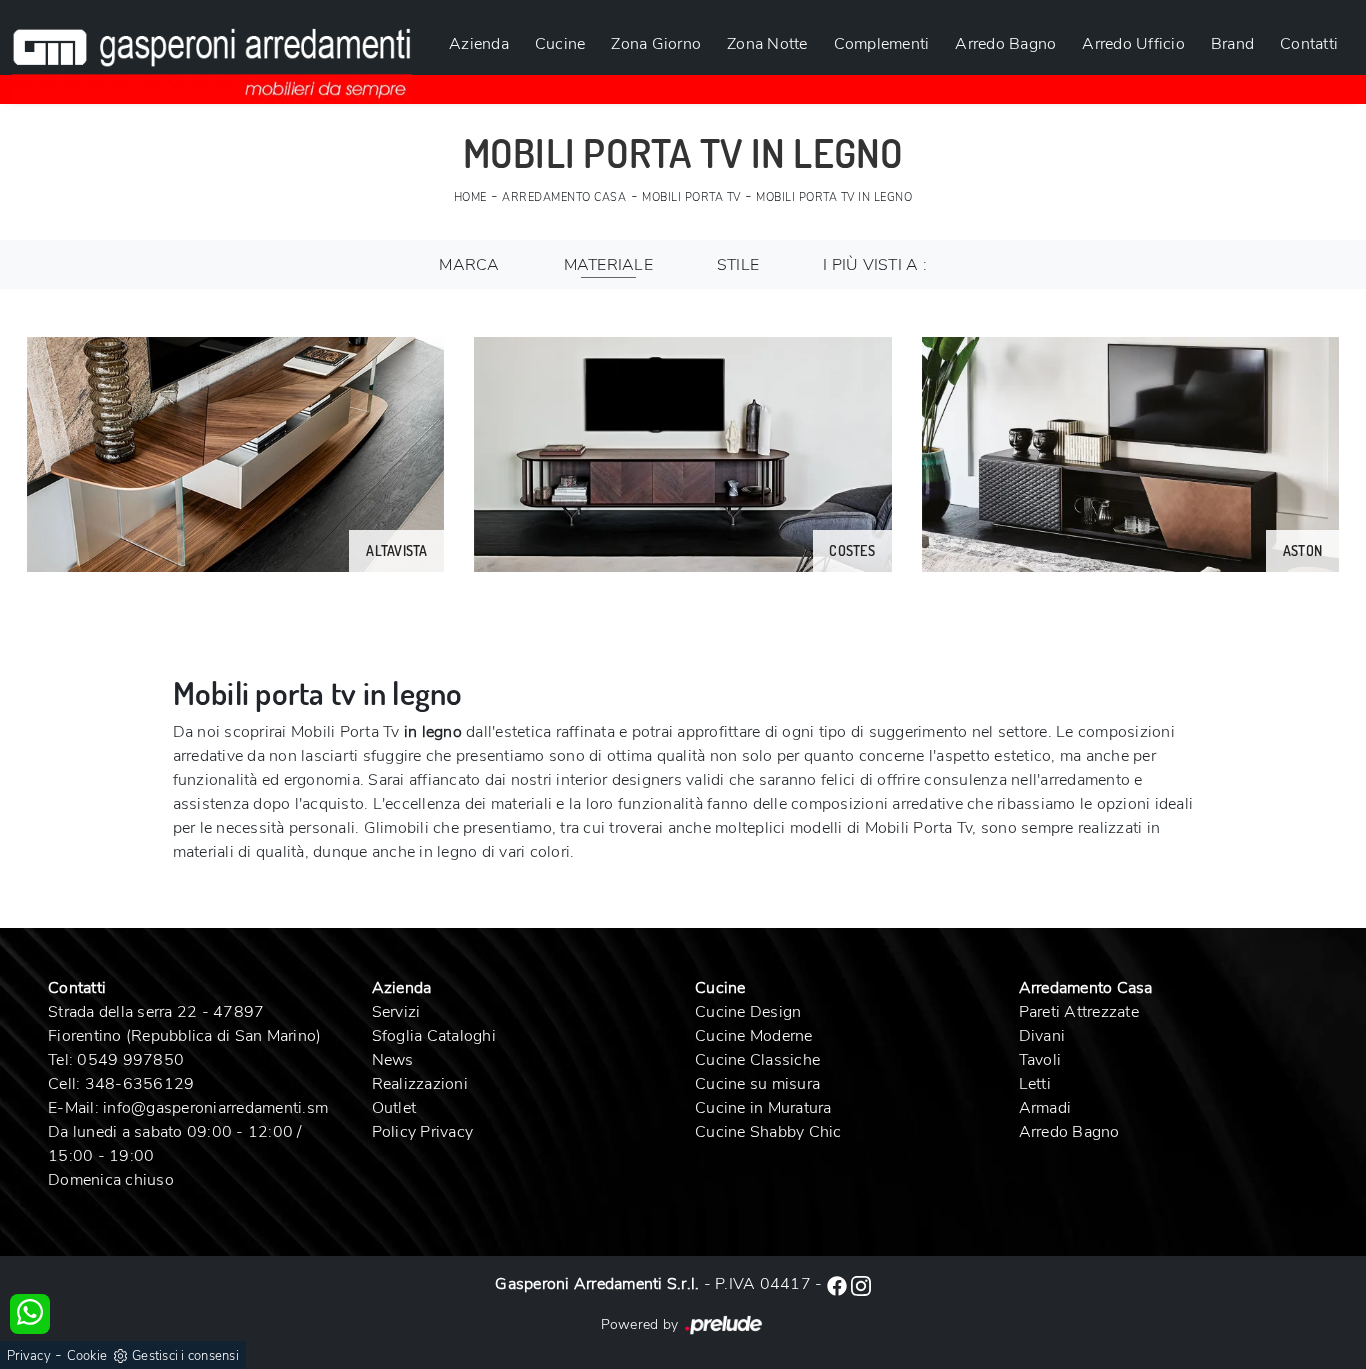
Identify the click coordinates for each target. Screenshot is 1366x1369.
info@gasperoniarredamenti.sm (215, 1108)
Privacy (29, 1356)
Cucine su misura (757, 1084)
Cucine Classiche (757, 1060)
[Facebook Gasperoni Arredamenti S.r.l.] (839, 1284)
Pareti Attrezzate (1079, 1012)
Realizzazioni (420, 1084)
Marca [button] (469, 265)
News (393, 1060)
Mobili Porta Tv (691, 197)
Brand (1232, 44)
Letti (1035, 1084)
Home (470, 197)
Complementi (882, 44)
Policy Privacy (423, 1132)
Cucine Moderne (754, 1036)
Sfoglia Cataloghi (434, 1036)
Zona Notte (767, 44)
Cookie (87, 1356)
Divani (1042, 1036)
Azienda (479, 44)
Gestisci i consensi (185, 1356)
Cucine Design (748, 1012)
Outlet (394, 1108)
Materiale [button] (608, 265)
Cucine (560, 44)
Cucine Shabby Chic (768, 1132)
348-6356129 (140, 1084)
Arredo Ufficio (1133, 44)
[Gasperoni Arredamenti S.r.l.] (212, 52)
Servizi (396, 1012)
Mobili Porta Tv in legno (834, 197)
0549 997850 (130, 1060)
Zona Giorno (656, 44)
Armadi (1045, 1108)
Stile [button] (738, 265)
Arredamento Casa (564, 197)
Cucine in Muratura (763, 1108)
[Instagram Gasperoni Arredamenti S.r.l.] (861, 1284)
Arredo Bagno (1005, 44)
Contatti (1309, 44)
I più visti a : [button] (875, 265)
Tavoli (1040, 1060)
